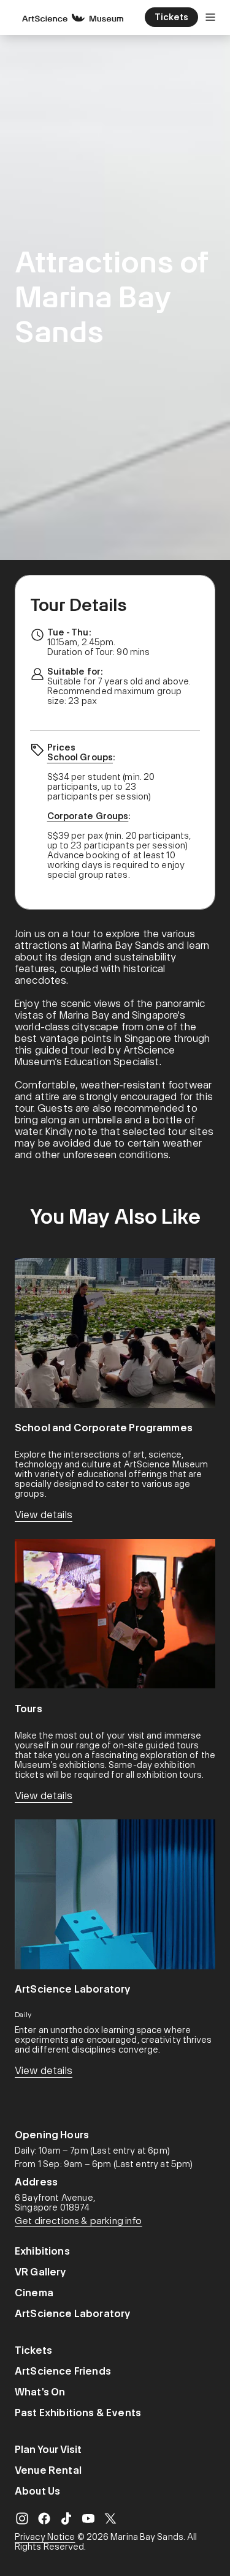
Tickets (33, 2350)
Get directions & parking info (79, 2221)
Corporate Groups (88, 816)
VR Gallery (41, 2272)
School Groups (80, 757)
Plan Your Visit (48, 2450)
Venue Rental (48, 2470)
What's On (40, 2392)
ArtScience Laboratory (73, 2314)
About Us (37, 2491)
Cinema (34, 2293)
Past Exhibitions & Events (78, 2413)
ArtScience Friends (63, 2371)
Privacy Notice (45, 2537)
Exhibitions (42, 2251)
